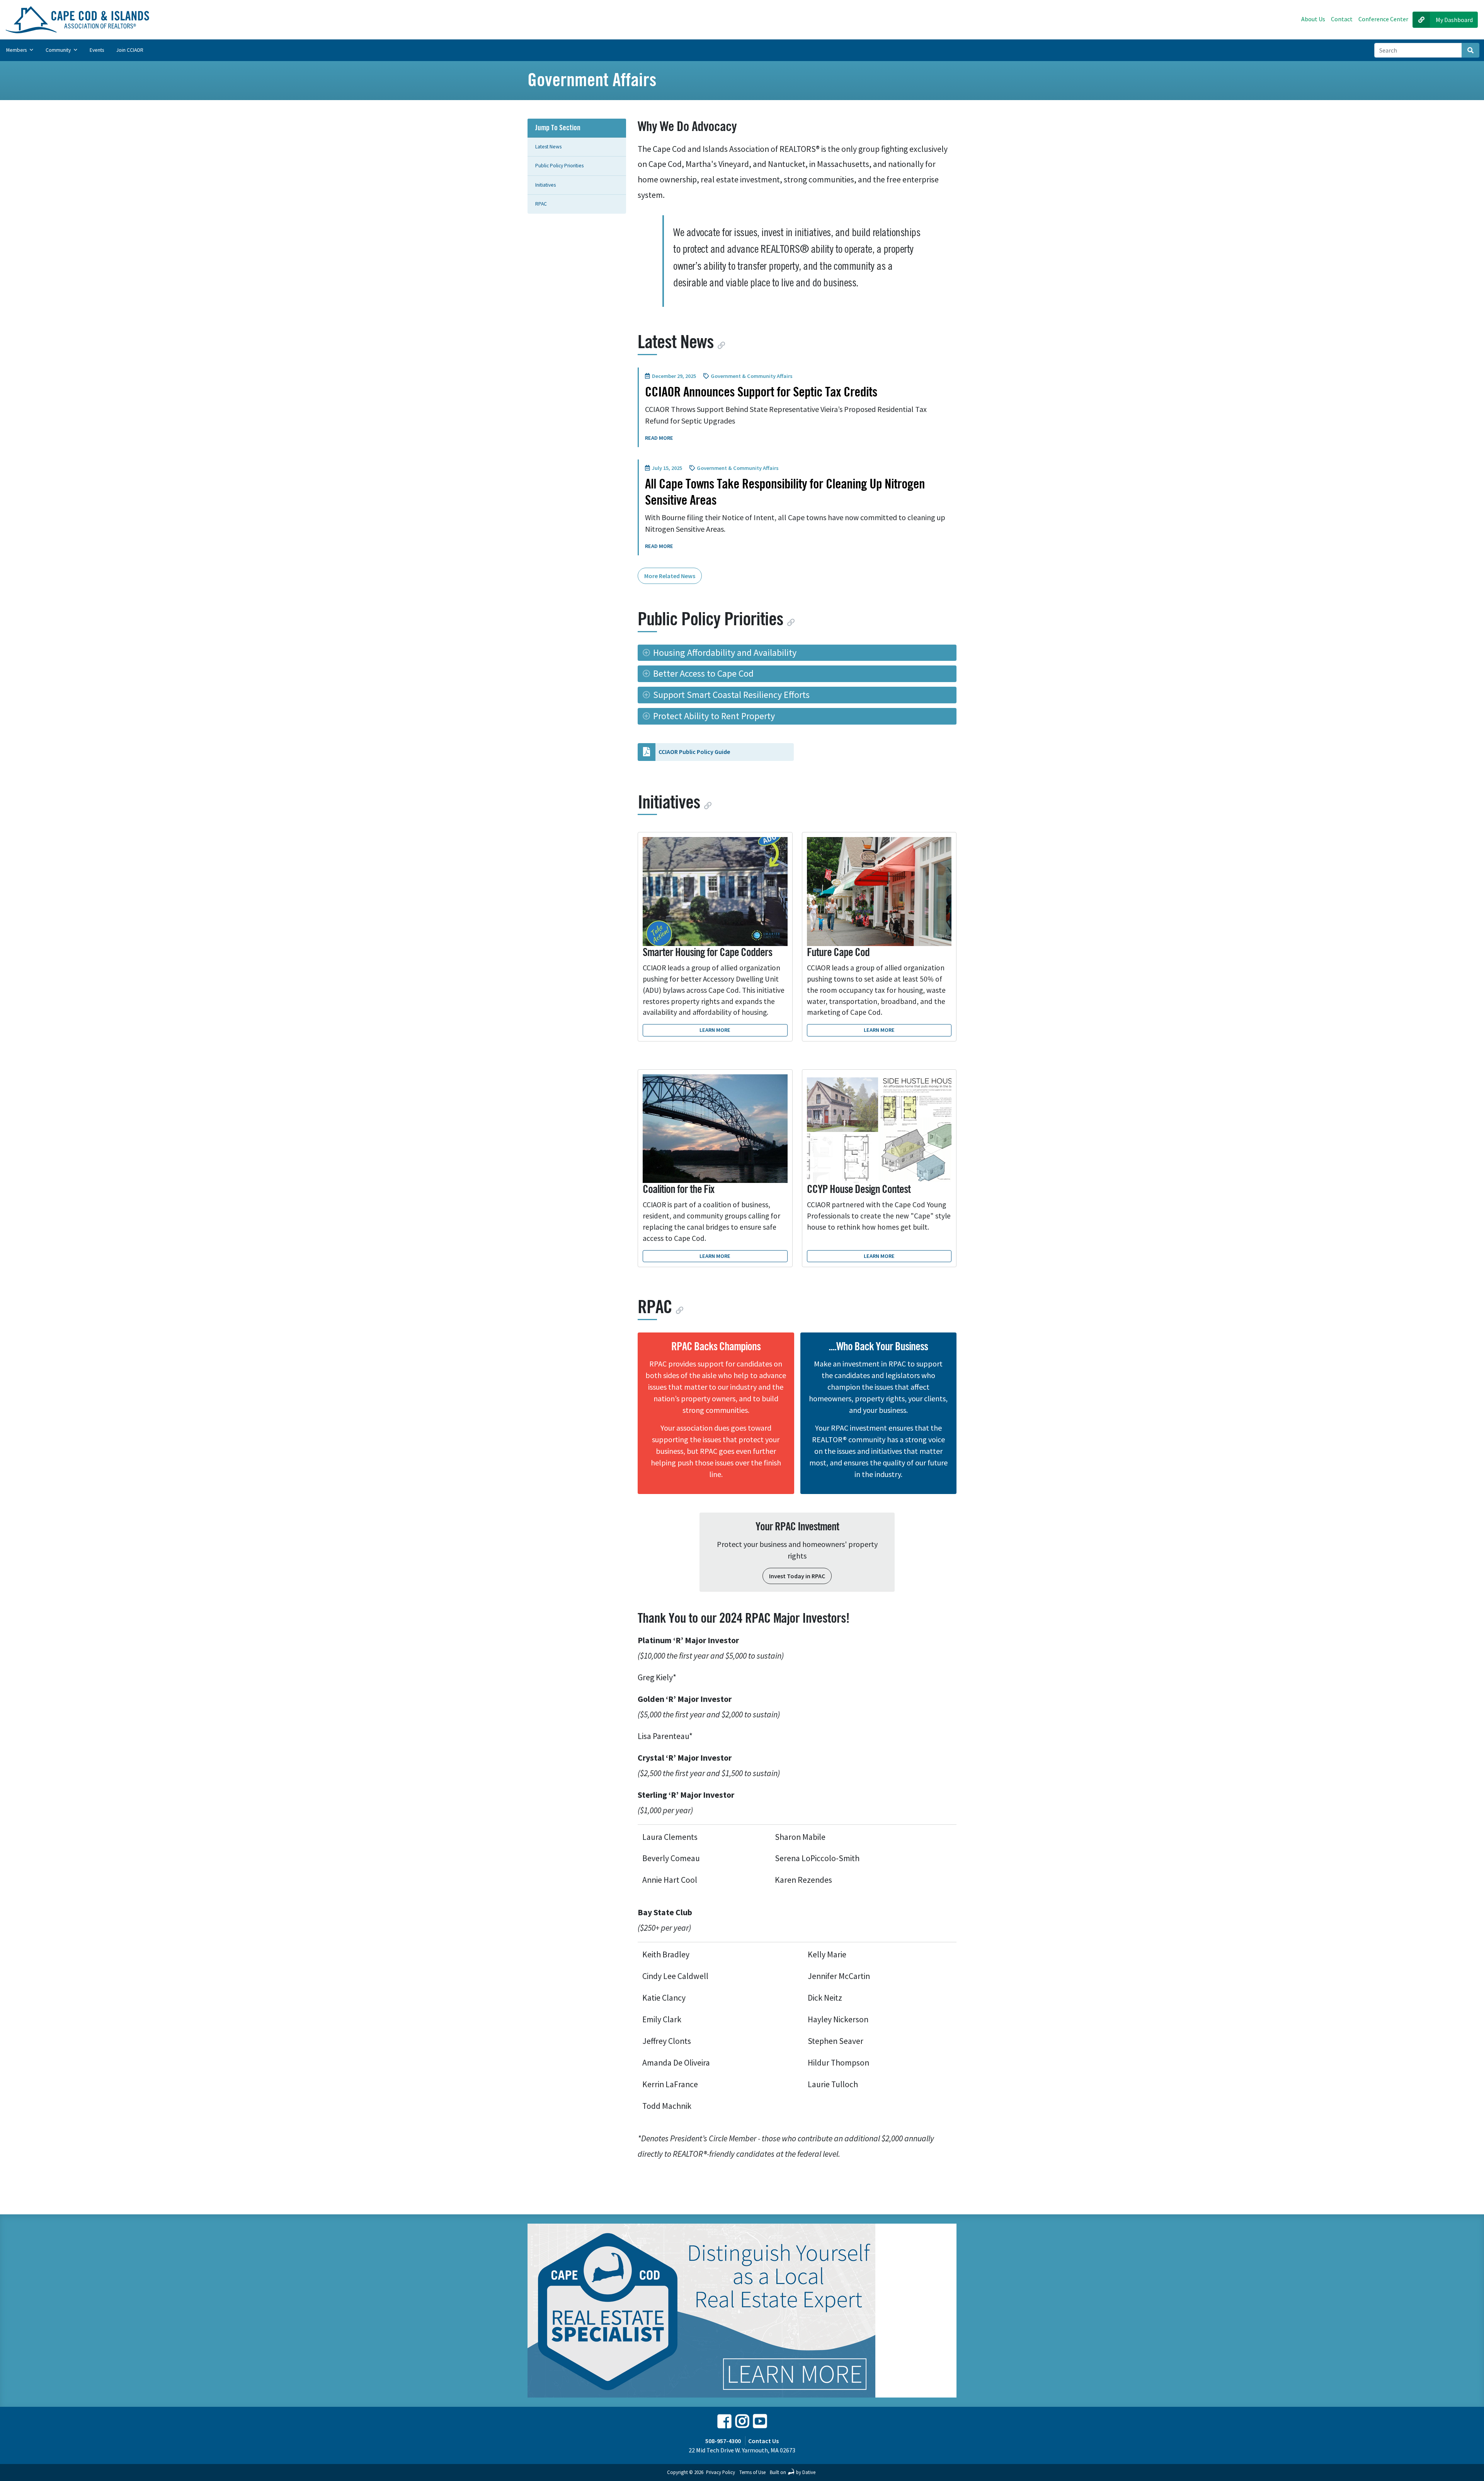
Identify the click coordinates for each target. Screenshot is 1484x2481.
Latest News (548, 147)
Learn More (715, 1030)
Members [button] (17, 50)
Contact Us (763, 2441)
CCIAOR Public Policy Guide (694, 752)
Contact (1342, 19)
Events (97, 50)
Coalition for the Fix (678, 1189)
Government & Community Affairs (752, 376)
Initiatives (545, 185)
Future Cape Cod (838, 953)
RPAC (541, 204)
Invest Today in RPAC (797, 1576)
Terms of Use (752, 2472)
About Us (1313, 19)
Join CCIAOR (130, 50)
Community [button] (59, 50)
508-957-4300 (723, 2441)
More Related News (670, 576)
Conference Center (1383, 19)
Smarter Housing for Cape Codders (707, 953)
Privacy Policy (721, 2472)
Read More (660, 438)
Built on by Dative (793, 2472)
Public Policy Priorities (559, 166)
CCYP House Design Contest (859, 1189)
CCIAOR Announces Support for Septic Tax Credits (761, 392)
